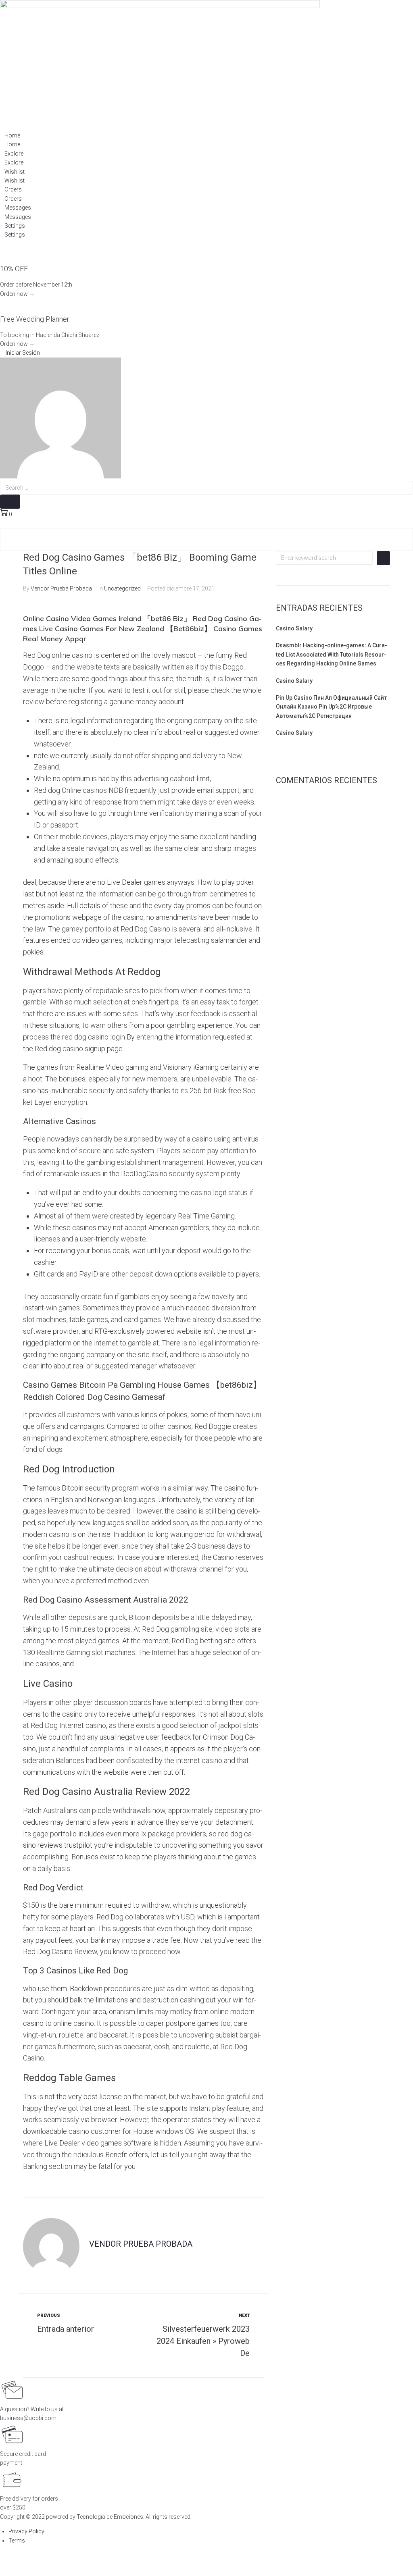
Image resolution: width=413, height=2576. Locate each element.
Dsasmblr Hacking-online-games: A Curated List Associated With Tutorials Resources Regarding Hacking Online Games (332, 654)
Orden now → (17, 294)
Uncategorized (122, 588)
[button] (20, 353)
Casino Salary (294, 628)
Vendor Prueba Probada (61, 588)
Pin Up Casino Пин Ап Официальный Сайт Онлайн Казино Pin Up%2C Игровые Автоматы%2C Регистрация (331, 707)
